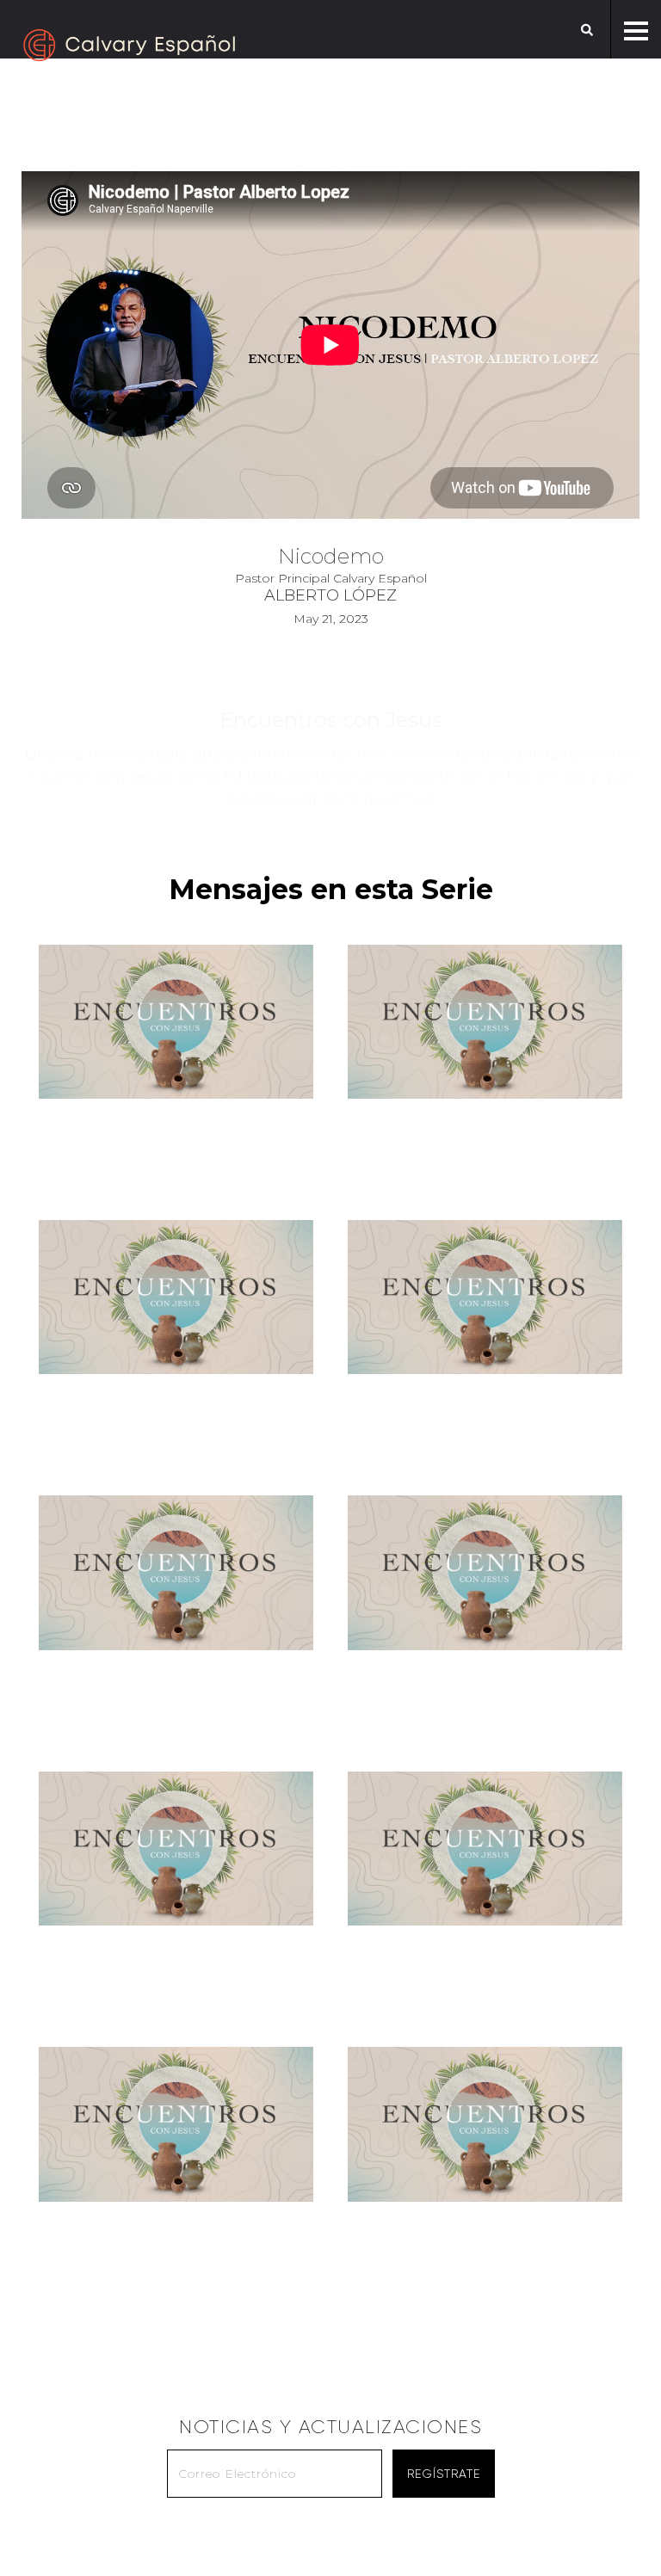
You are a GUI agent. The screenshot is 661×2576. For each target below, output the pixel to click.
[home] (129, 45)
